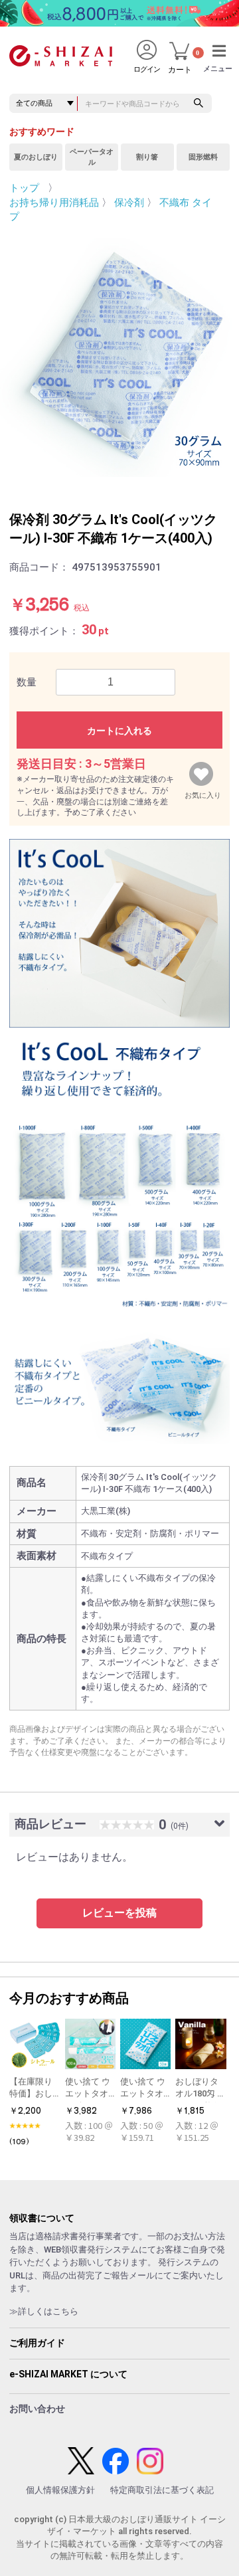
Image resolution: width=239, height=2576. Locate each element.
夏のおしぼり (36, 157)
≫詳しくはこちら (44, 2311)
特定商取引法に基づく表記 (162, 2490)
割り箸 (147, 157)
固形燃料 (203, 157)
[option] (119, 357)
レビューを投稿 (119, 1913)
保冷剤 (129, 203)
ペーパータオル (92, 157)
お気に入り (203, 792)
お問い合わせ (37, 2409)
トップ (24, 188)
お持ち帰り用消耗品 (54, 203)
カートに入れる (119, 731)
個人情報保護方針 (60, 2490)
